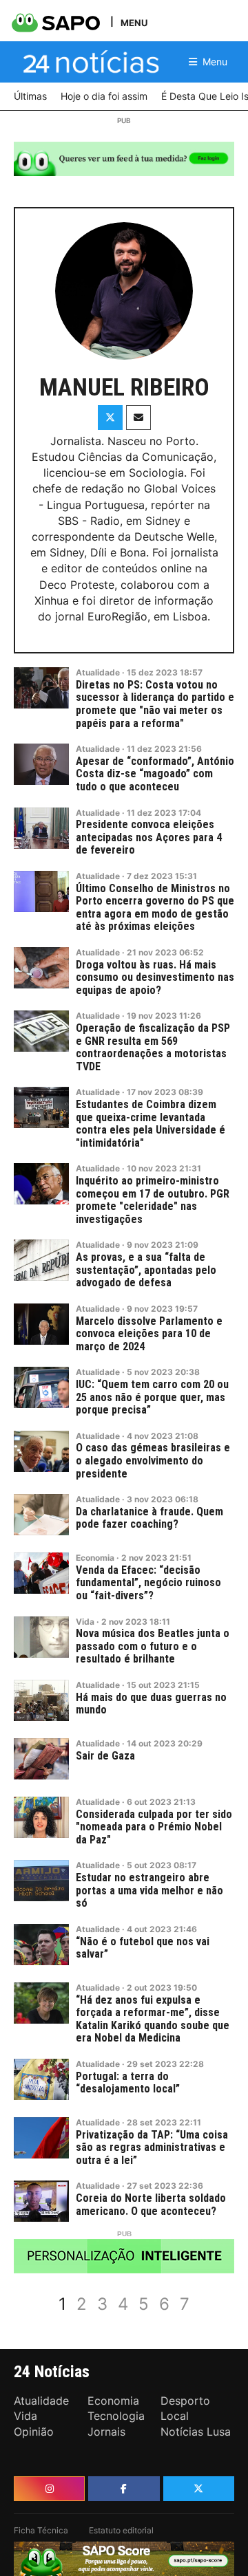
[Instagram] (49, 2489)
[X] (199, 2489)
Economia (95, 1558)
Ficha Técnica (41, 2530)
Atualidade (98, 672)
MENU (134, 22)
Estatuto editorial (121, 2530)
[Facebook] (124, 2489)
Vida (85, 1622)
